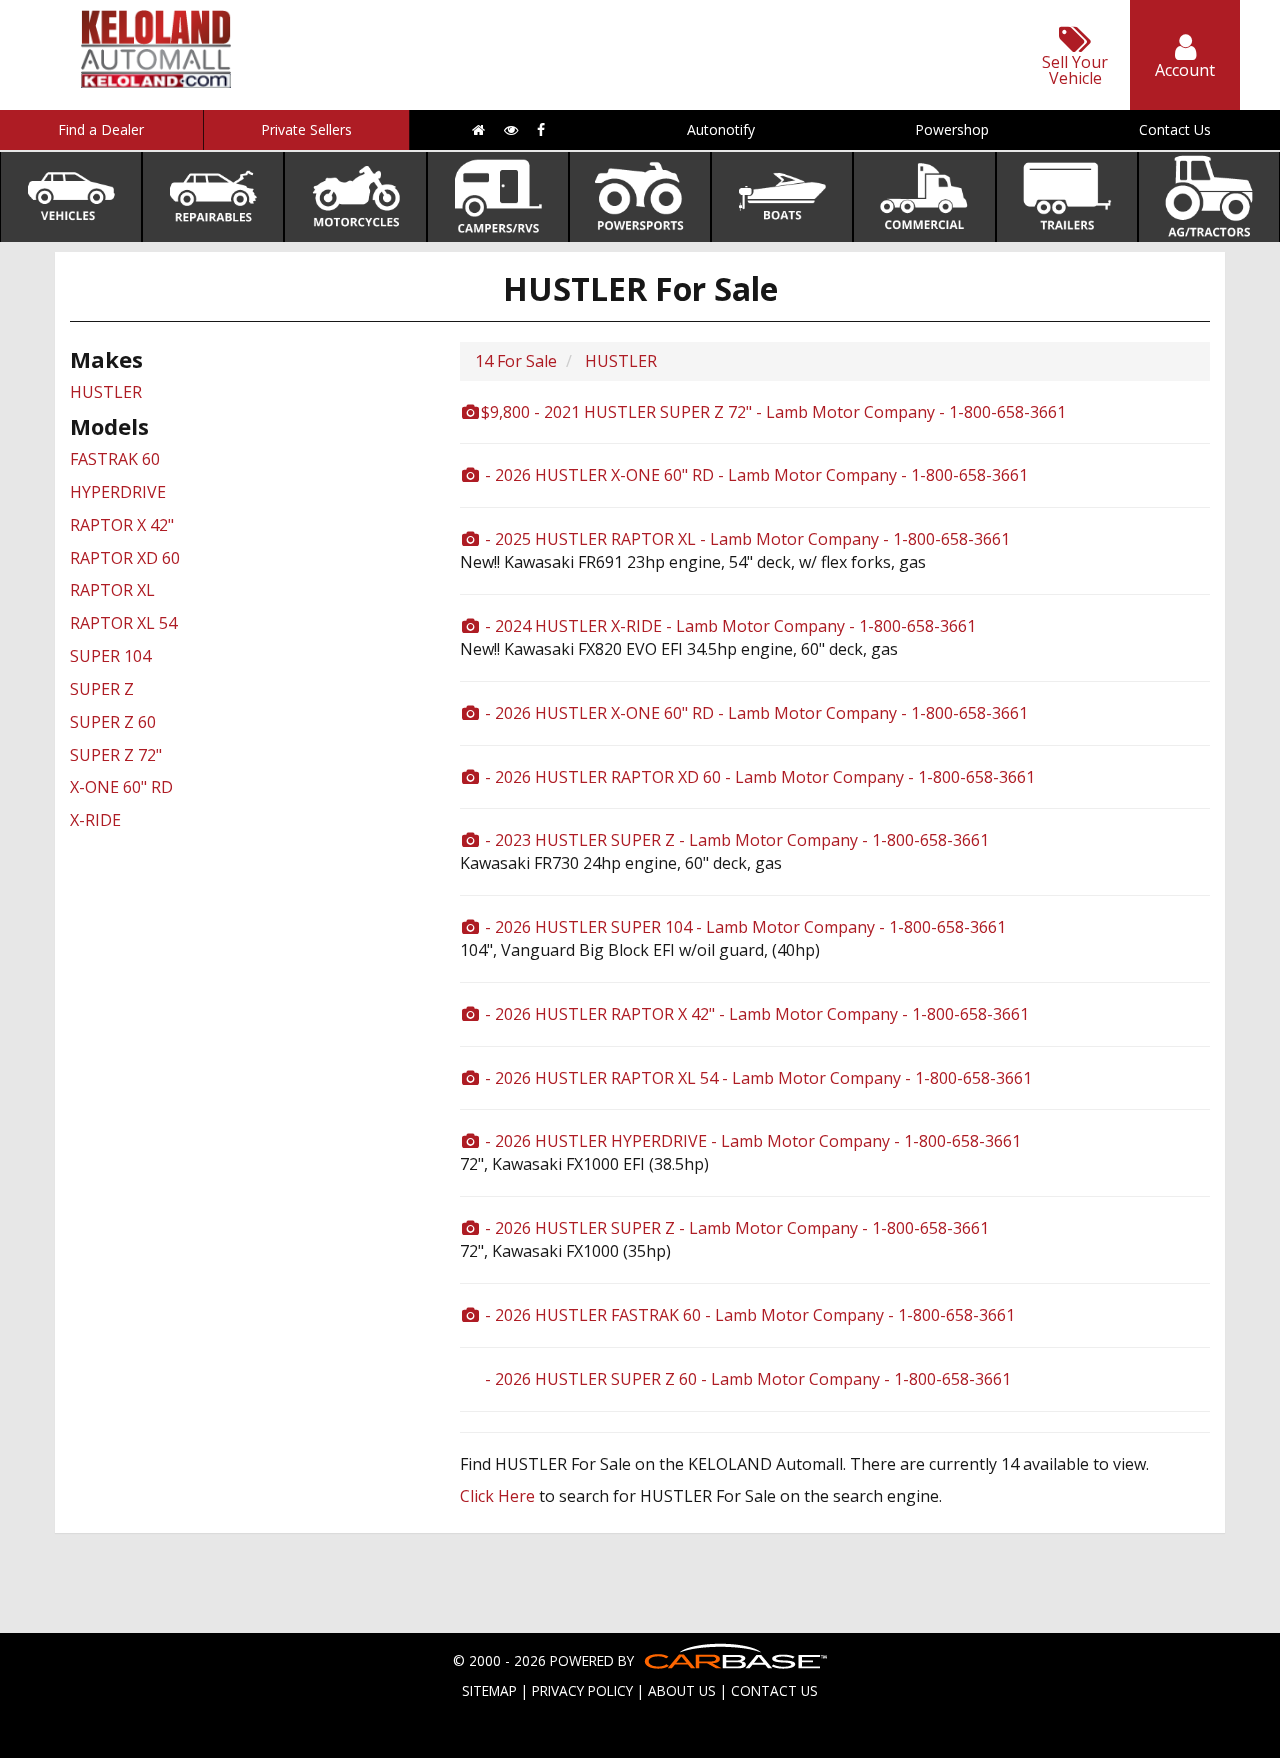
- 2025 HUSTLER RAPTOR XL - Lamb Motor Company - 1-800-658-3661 (745, 539)
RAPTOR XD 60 (125, 558)
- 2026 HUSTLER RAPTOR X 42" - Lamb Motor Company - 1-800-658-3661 (755, 1014)
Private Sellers (306, 129)
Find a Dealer (101, 129)
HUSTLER (106, 392)
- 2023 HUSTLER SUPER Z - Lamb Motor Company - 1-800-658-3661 (735, 840)
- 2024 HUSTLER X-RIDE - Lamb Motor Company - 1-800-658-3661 (728, 626)
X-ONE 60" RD (121, 787)
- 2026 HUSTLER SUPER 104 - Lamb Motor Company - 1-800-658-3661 (743, 927)
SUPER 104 (110, 656)
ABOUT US (682, 1690)
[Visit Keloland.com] (156, 81)
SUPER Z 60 (113, 722)
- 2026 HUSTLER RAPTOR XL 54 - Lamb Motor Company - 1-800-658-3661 (756, 1078)
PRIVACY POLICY (582, 1690)
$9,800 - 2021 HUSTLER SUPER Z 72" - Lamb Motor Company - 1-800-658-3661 (773, 412)
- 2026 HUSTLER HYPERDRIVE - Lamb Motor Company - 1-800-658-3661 (751, 1141)
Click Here (497, 1496)
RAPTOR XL (112, 590)
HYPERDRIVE (118, 492)
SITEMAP (489, 1690)
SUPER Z (102, 689)
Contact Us (1175, 129)
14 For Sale (516, 361)
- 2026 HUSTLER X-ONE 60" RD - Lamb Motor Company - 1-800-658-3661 (754, 475)
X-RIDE (95, 820)
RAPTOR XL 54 (123, 623)
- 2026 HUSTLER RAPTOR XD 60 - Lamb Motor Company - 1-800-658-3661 (758, 777)
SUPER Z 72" (116, 755)
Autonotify (721, 129)
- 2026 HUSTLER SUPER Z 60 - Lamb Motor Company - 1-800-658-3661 (746, 1379)
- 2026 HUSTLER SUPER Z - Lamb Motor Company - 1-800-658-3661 (735, 1228)
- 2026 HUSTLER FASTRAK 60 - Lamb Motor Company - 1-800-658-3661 (748, 1315)
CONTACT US (774, 1690)
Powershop (952, 129)
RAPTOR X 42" (122, 525)
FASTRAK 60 (115, 459)
